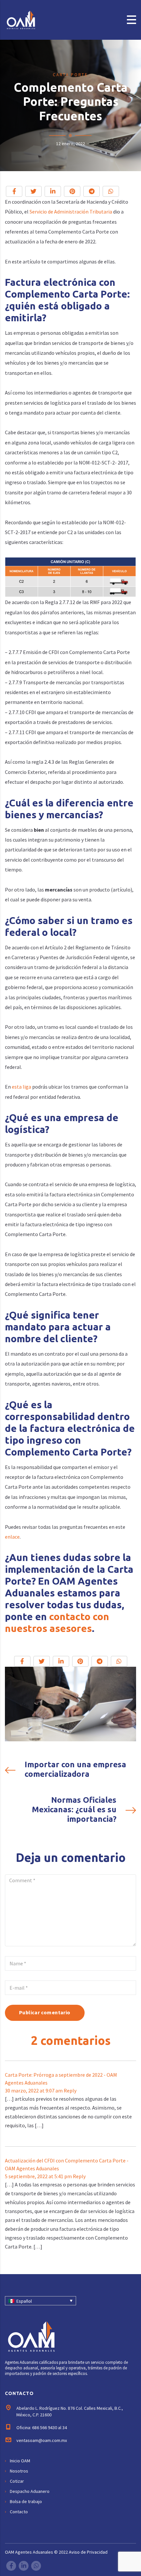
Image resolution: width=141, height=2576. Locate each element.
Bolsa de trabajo (26, 2501)
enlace (12, 1537)
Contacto (19, 2512)
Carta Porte (70, 75)
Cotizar (17, 2481)
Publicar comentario (45, 2012)
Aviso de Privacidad (88, 2552)
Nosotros (19, 2471)
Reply (70, 2090)
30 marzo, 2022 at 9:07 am (34, 2090)
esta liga (21, 1087)
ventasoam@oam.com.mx (42, 2440)
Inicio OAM (20, 2461)
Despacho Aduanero (30, 2491)
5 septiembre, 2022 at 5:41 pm (39, 2176)
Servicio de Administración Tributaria (71, 212)
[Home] (30, 19)
